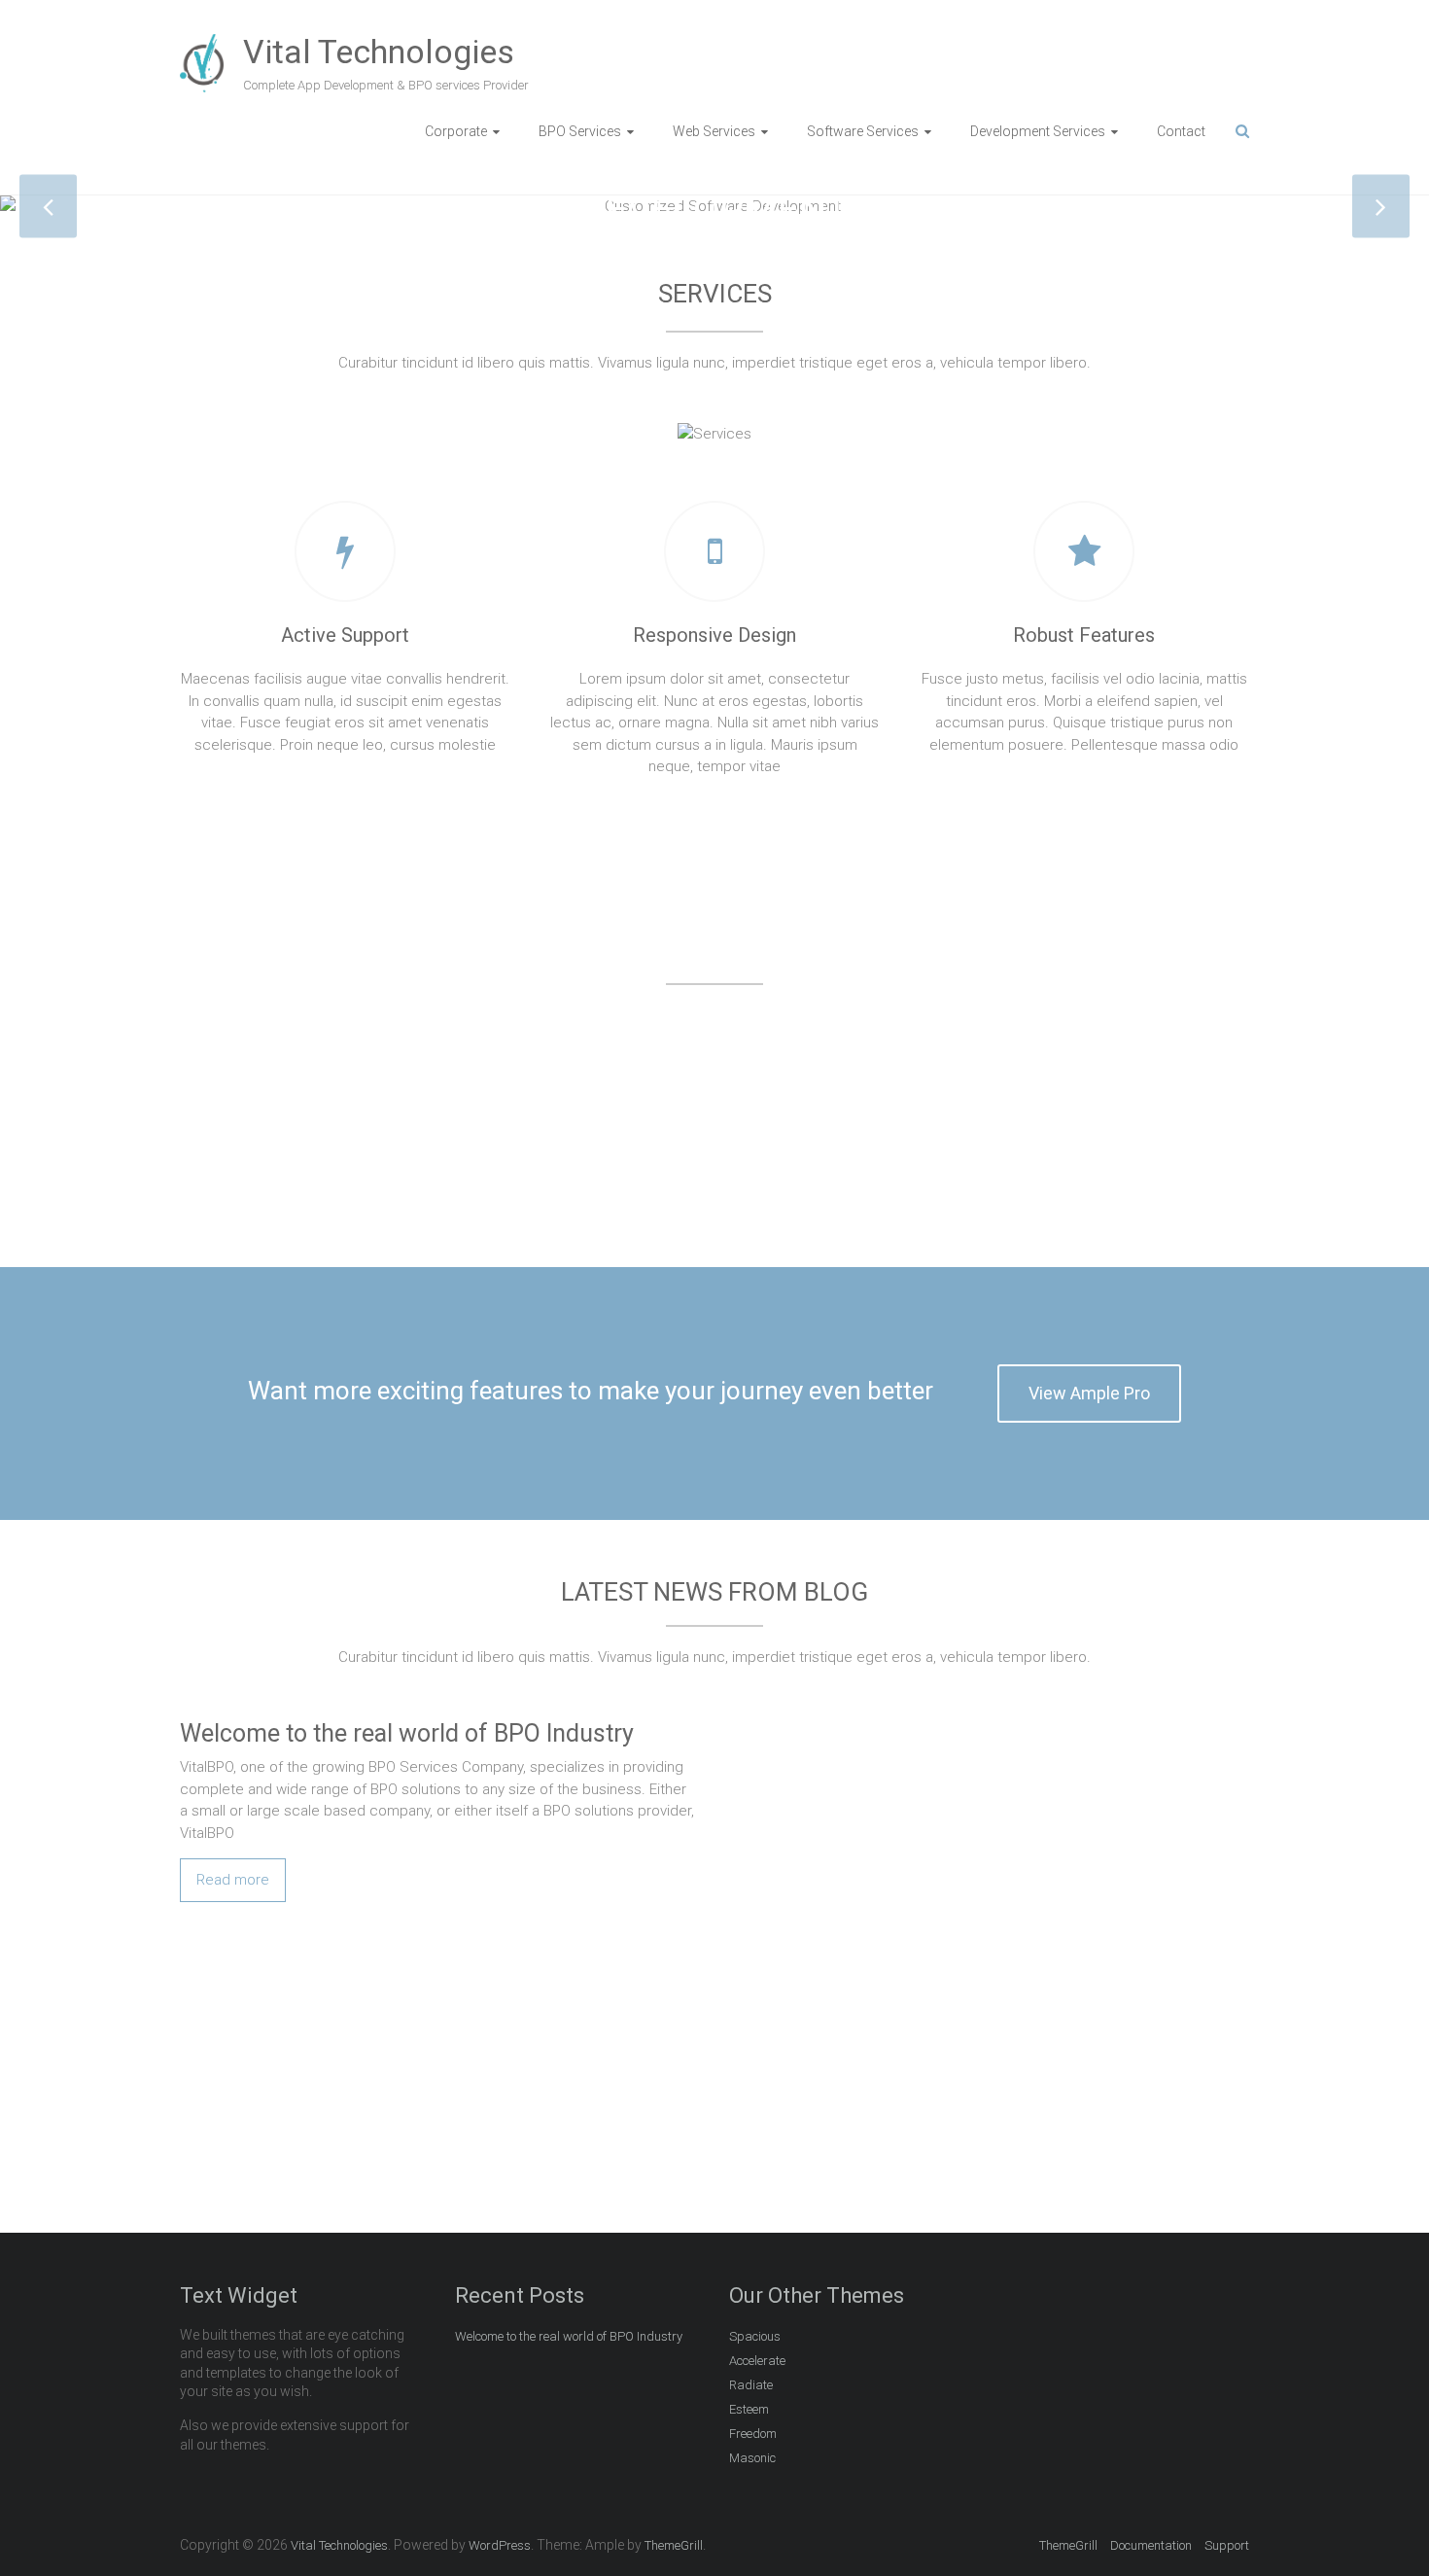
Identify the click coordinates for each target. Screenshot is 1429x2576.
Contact (1181, 131)
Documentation (1151, 2545)
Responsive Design (714, 635)
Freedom (753, 2434)
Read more (233, 1880)
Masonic (752, 2458)
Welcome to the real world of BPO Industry (407, 1733)
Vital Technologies (379, 52)
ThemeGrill (1068, 2545)
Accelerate (757, 2361)
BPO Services (580, 131)
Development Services (1038, 131)
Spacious (755, 2336)
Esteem (749, 2409)
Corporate (456, 131)
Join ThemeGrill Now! (1105, 2106)
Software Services (863, 131)
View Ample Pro (1089, 1393)
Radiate (751, 2385)
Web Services (714, 131)
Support (1227, 2545)
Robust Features (1084, 635)
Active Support (345, 635)
